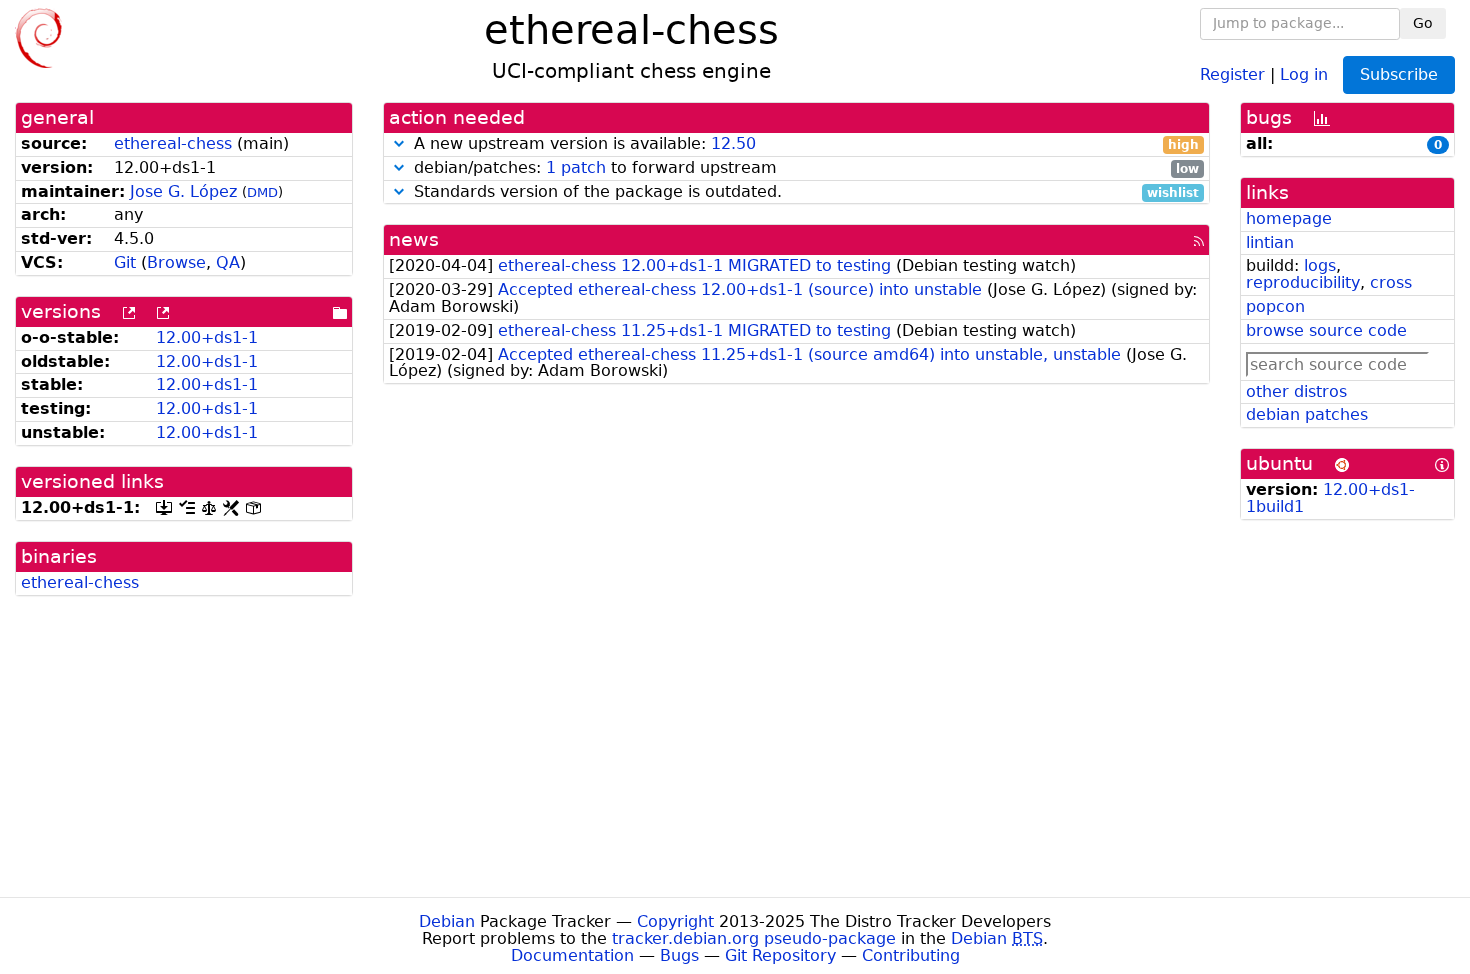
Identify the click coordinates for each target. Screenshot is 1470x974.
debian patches (1307, 414)
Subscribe (1399, 74)
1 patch (576, 167)
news (414, 239)
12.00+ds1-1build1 (1330, 498)
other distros (1296, 391)
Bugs (679, 955)
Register (1232, 73)
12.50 (733, 143)
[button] (399, 143)
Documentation (572, 955)
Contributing (911, 955)
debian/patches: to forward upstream (804, 168)
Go (1423, 23)
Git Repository (780, 955)
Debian (447, 921)
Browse (176, 262)
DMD (262, 192)
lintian (1270, 242)
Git (125, 262)
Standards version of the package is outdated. (804, 192)
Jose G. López (183, 191)
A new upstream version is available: (804, 144)
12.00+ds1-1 (207, 337)
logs (1320, 265)
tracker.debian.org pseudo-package (754, 938)
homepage (1289, 218)
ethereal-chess (173, 143)
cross (1391, 282)
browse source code (1326, 330)
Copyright (675, 921)
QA (228, 262)
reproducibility (1303, 282)
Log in (1304, 73)
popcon (1275, 306)
